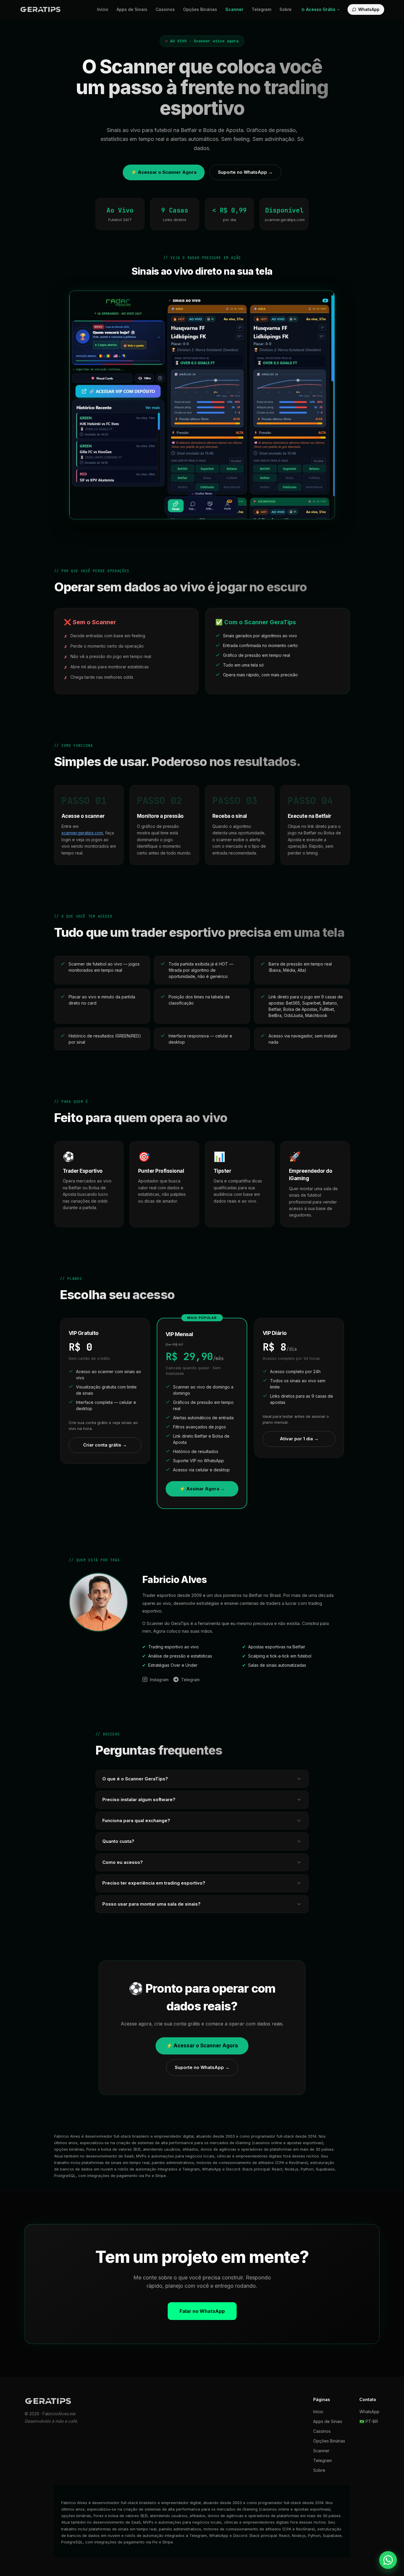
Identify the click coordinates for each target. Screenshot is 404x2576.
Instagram (159, 1680)
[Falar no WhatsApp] (388, 2560)
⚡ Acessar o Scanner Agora (164, 172)
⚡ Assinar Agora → (202, 1489)
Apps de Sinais (132, 9)
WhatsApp (369, 9)
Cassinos (165, 9)
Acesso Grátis (321, 9)
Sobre (286, 9)
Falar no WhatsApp (202, 2311)
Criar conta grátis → (105, 1445)
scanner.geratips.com (82, 833)
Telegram (261, 9)
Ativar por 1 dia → (299, 1439)
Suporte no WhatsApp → (245, 172)
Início (103, 9)
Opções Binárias (200, 9)
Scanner (234, 9)
